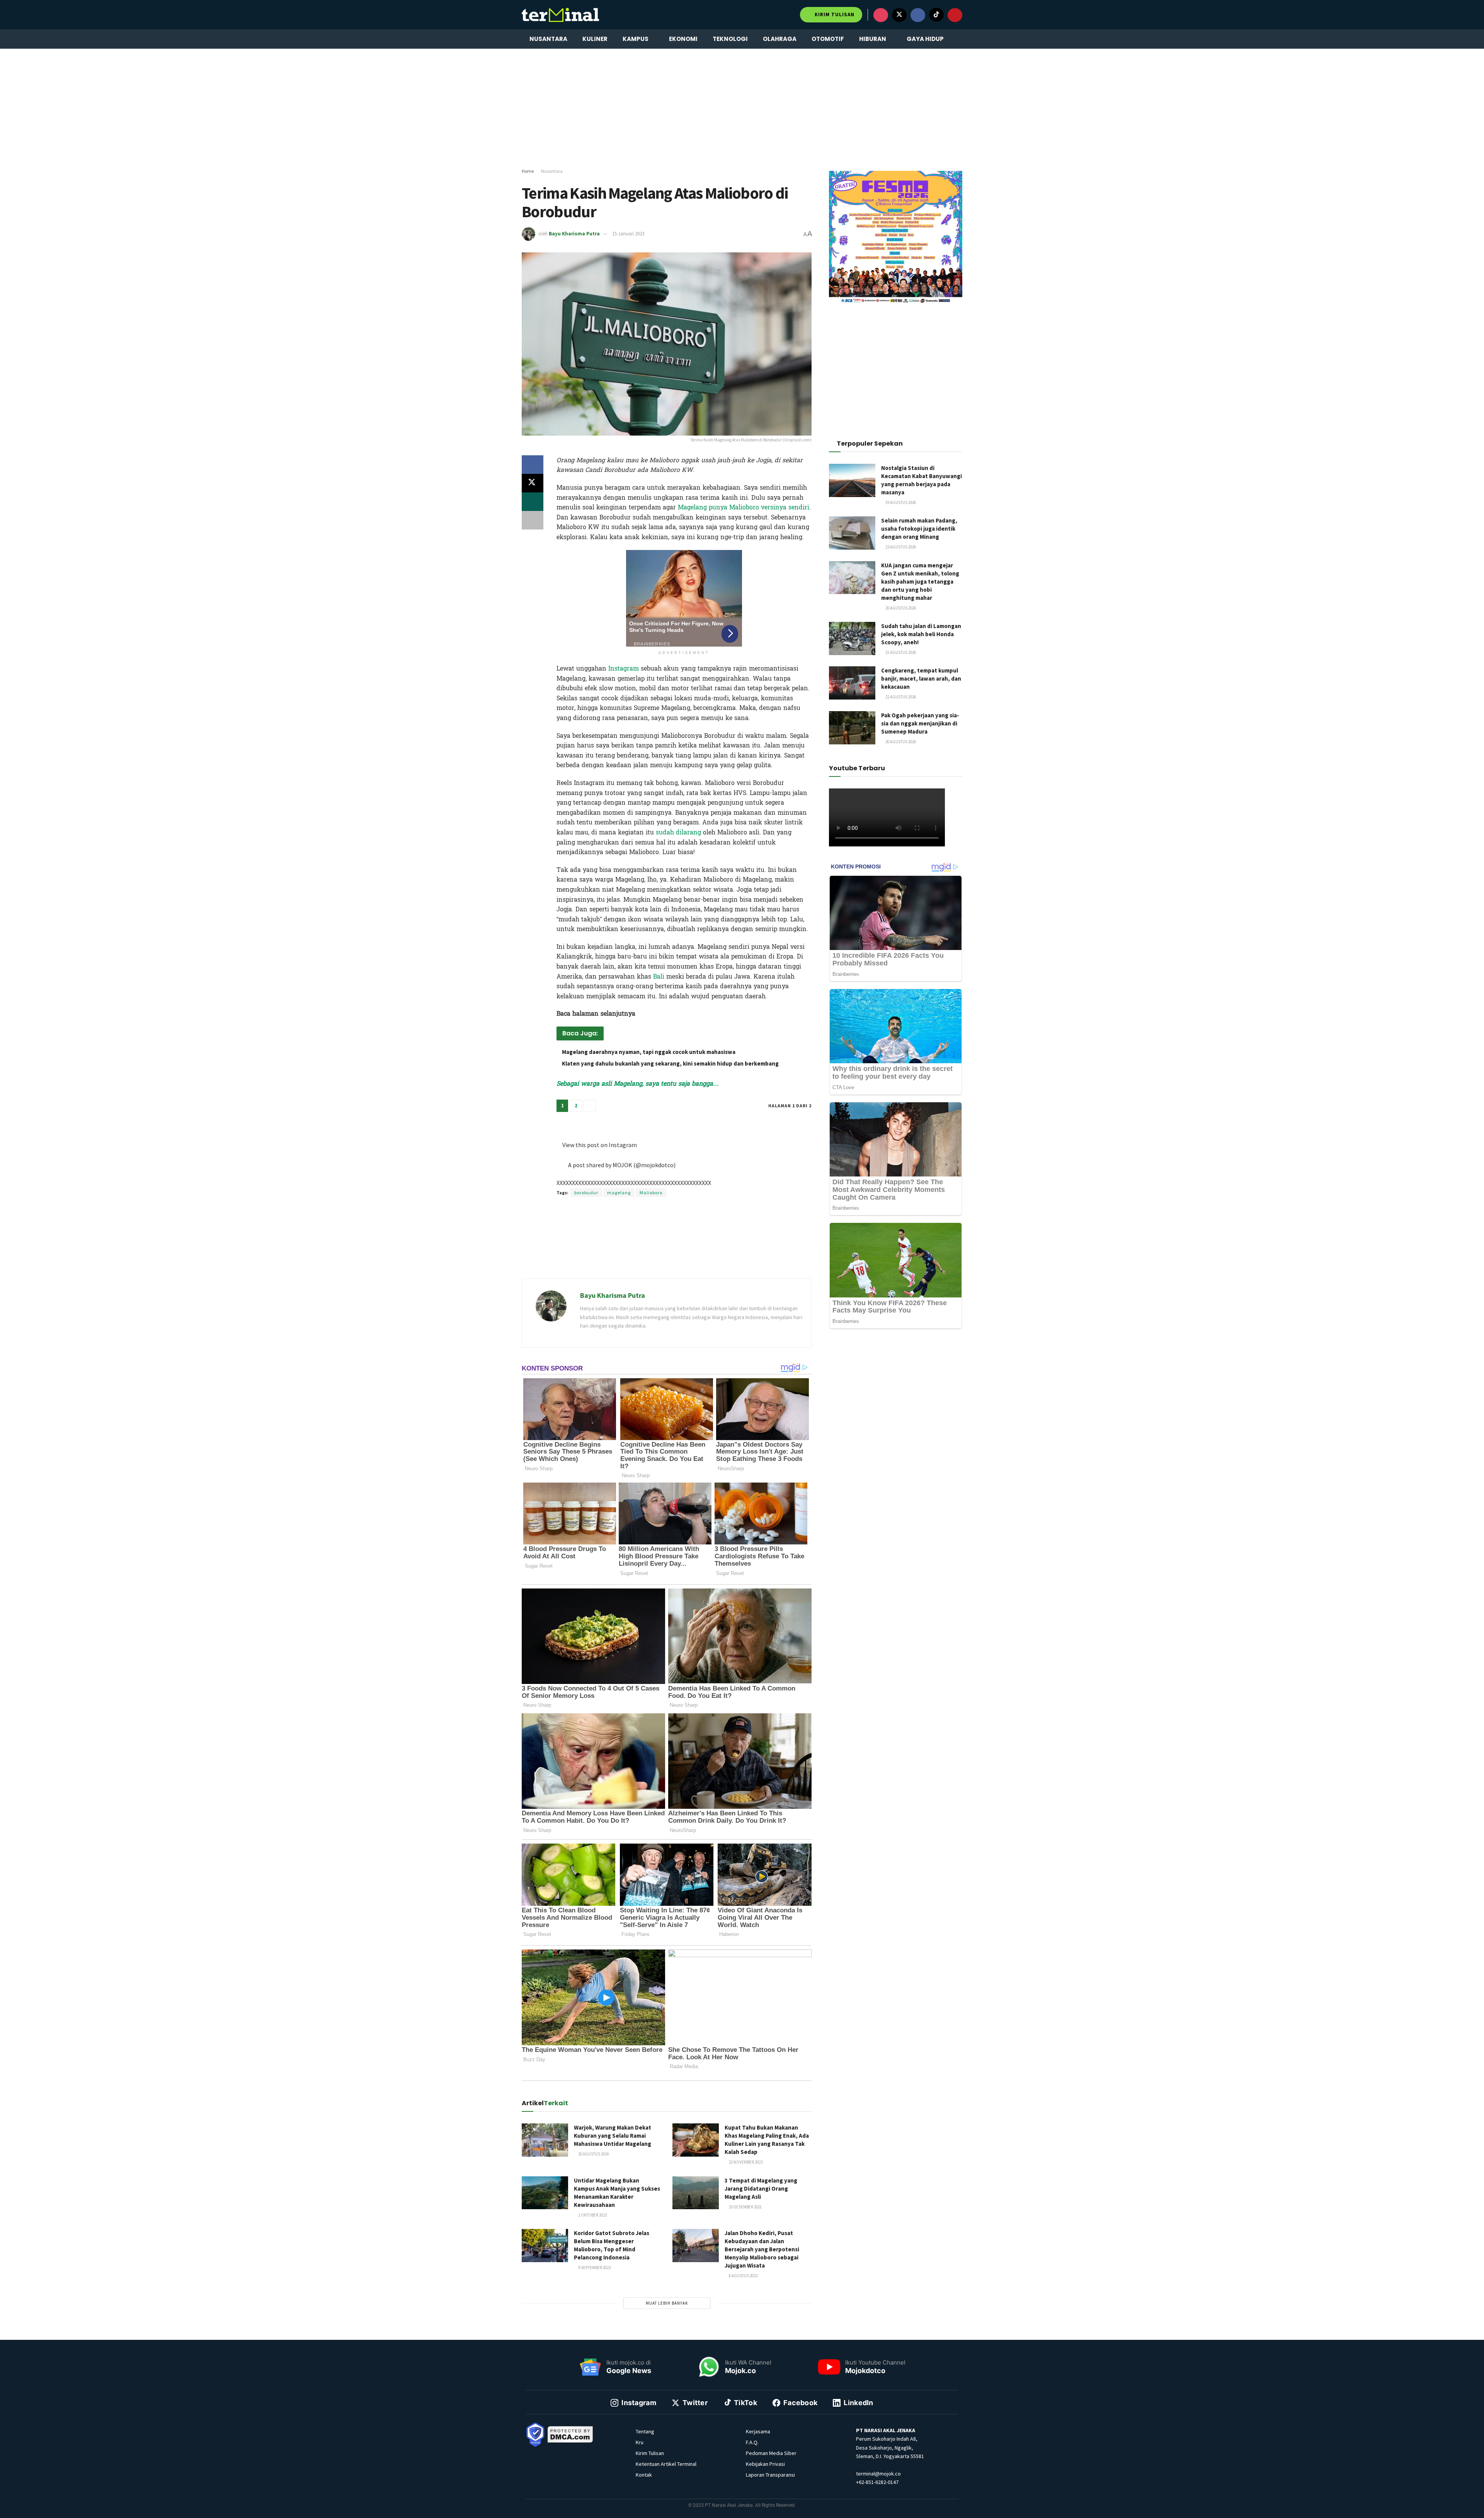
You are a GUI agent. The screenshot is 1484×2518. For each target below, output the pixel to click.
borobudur (586, 1193)
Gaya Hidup (925, 39)
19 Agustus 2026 (900, 502)
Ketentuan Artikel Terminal (666, 2464)
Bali (659, 976)
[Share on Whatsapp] (533, 502)
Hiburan (873, 39)
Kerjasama (758, 2431)
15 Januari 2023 (628, 234)
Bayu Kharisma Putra (574, 234)
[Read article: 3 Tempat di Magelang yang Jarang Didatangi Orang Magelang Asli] (696, 2193)
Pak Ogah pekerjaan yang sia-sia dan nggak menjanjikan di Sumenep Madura (920, 723)
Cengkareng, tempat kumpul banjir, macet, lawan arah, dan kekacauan (921, 678)
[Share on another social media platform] (533, 520)
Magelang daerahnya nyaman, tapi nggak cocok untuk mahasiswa (649, 1052)
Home (528, 171)
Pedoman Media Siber (771, 2453)
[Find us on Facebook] (918, 15)
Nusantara (548, 39)
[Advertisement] (742, 109)
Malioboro (651, 1193)
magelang (619, 1193)
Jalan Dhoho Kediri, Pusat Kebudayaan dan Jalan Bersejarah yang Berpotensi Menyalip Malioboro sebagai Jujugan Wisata (762, 2249)
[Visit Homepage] (560, 15)
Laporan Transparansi (770, 2475)
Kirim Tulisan (834, 14)
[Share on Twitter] (533, 483)
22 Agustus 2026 (900, 697)
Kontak (644, 2475)
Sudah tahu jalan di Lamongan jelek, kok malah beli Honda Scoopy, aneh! (921, 634)
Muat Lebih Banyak (667, 2303)
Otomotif (828, 39)
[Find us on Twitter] (899, 15)
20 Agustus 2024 (593, 2154)
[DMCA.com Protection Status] (570, 2434)
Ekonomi (683, 39)
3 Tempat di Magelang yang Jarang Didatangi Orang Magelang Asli (761, 2189)
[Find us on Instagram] (881, 15)
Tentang (645, 2431)
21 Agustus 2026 (900, 652)
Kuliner (595, 39)
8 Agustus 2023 (743, 2276)
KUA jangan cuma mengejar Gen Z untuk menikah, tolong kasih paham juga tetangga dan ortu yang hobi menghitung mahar (920, 581)
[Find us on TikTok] (936, 15)
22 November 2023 (745, 2162)
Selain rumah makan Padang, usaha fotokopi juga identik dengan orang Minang (919, 529)
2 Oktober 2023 (592, 2215)
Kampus (636, 39)
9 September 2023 (594, 2268)
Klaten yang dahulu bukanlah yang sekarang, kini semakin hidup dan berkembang (670, 1063)
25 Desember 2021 (745, 2207)
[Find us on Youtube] (955, 15)
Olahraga (780, 39)
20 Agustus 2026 (900, 608)
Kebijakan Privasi (765, 2464)
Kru (640, 2442)
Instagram (624, 668)
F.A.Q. (752, 2442)
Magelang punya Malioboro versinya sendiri (744, 507)
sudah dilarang (677, 832)
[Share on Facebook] (533, 465)
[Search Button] (959, 39)
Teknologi (730, 39)
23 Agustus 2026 (900, 547)
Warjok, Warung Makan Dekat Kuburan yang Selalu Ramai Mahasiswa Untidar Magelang (613, 2136)
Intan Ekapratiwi (659, 1119)
